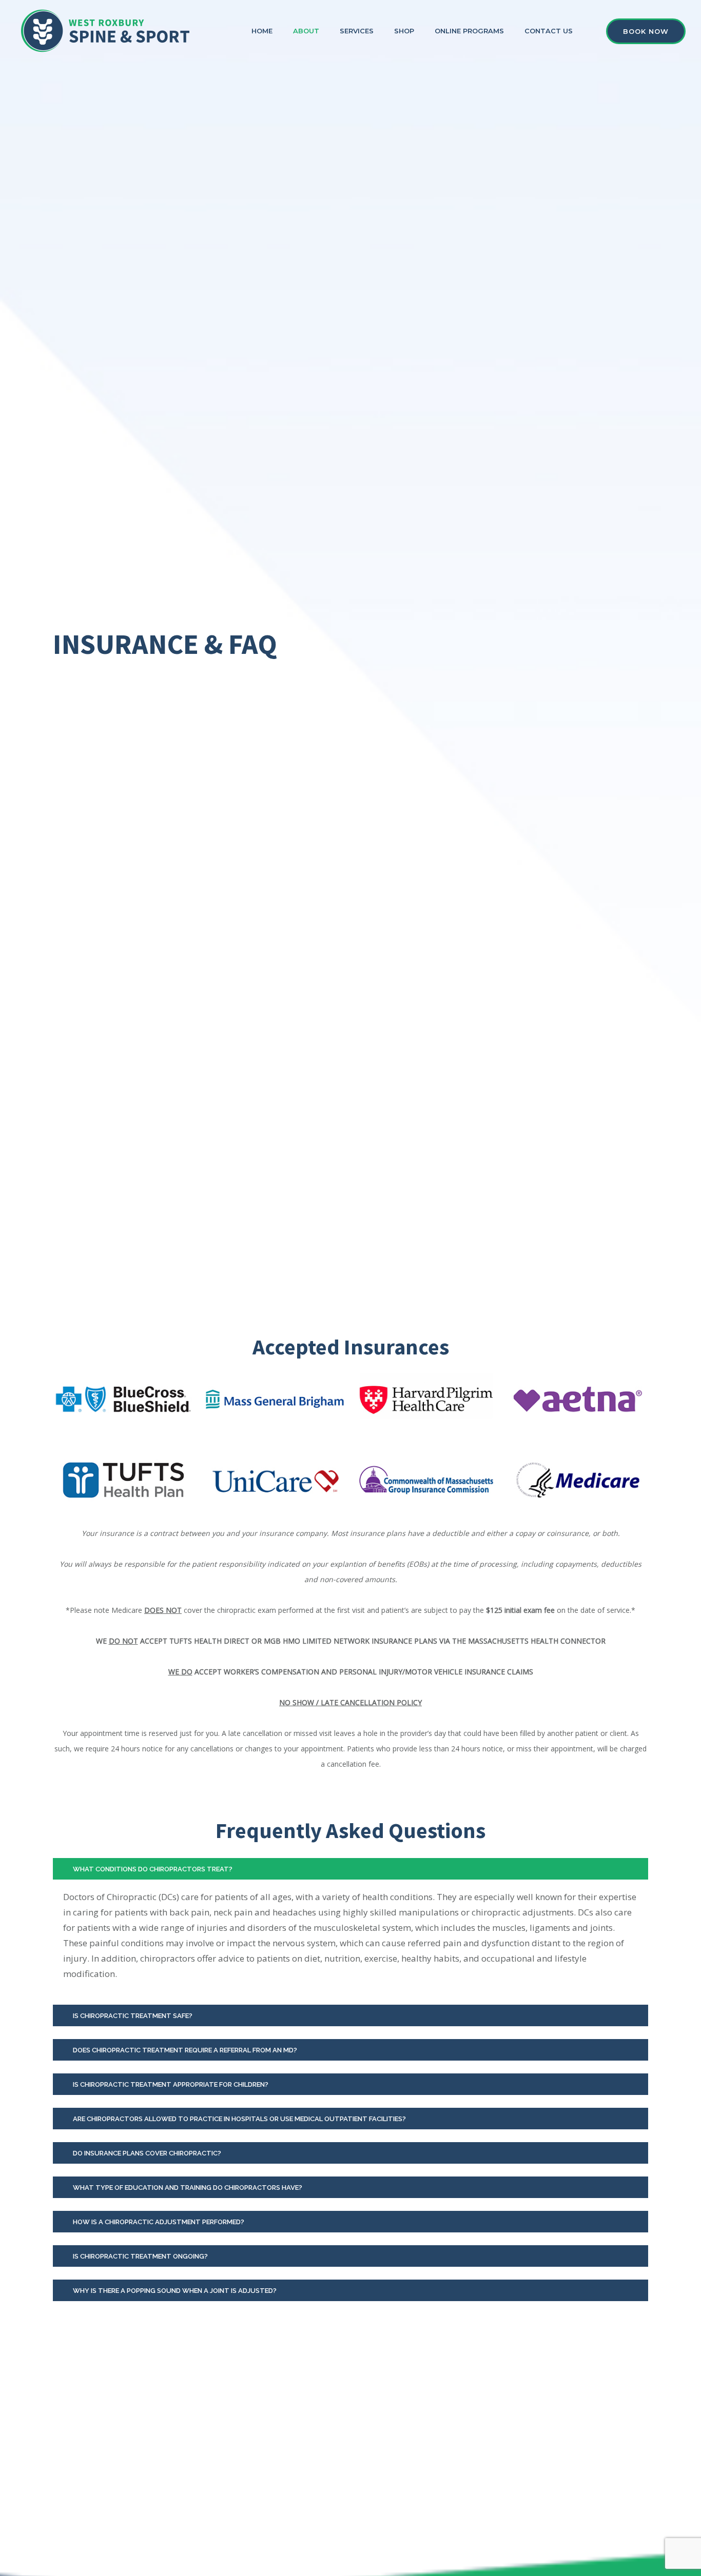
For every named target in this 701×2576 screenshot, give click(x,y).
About (306, 31)
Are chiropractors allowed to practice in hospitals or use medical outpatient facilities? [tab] (239, 2119)
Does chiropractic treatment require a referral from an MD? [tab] (185, 2050)
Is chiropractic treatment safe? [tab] (133, 2016)
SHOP (404, 31)
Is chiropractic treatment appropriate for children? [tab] (171, 2084)
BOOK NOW (646, 31)
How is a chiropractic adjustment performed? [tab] (159, 2222)
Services (357, 31)
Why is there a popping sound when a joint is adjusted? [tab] (175, 2291)
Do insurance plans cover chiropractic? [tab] (147, 2153)
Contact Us (549, 31)
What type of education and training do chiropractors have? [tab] (188, 2188)
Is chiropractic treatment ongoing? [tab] (140, 2256)
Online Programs (469, 31)
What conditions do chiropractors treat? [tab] (153, 1869)
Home (262, 31)
